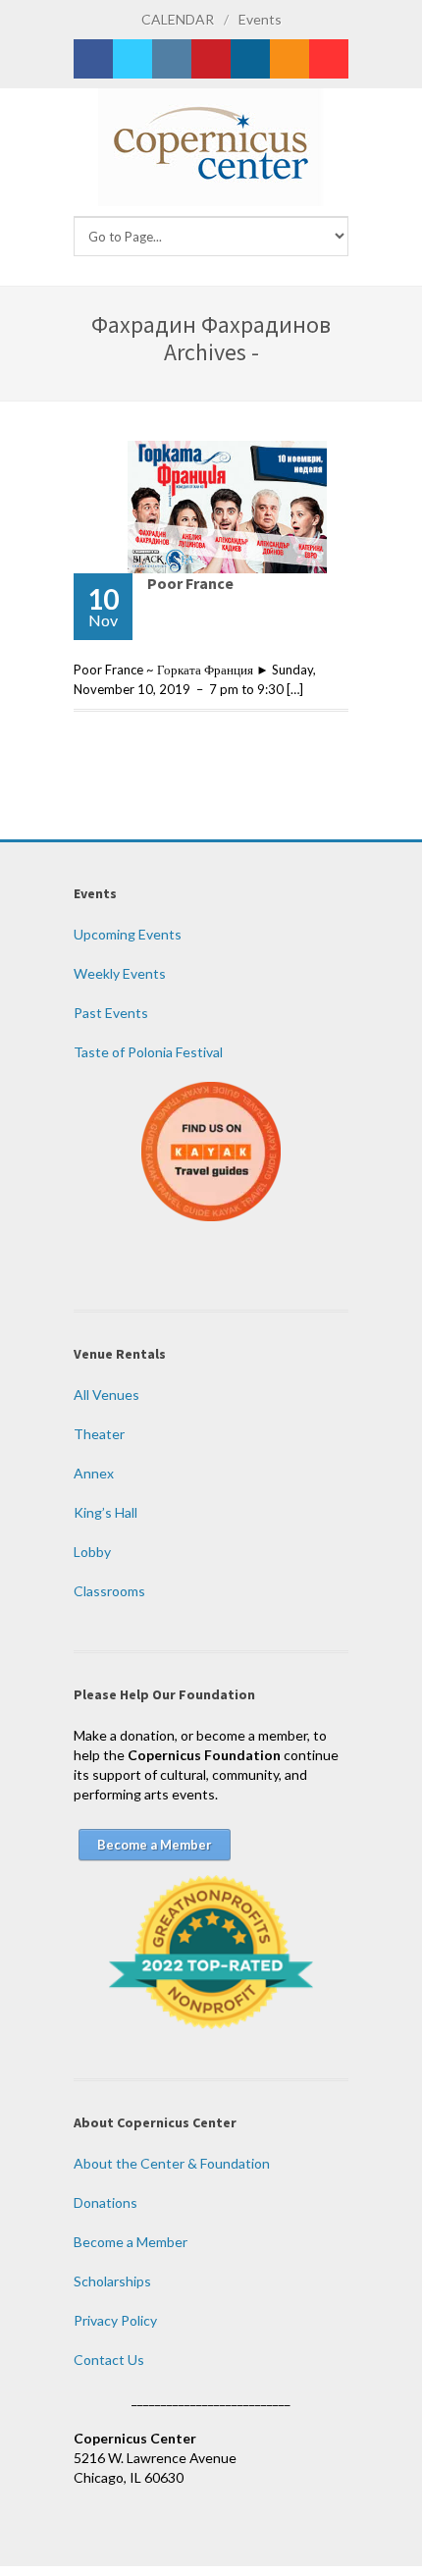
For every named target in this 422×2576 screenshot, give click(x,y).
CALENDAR (178, 19)
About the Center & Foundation (172, 2163)
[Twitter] (132, 59)
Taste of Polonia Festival (148, 1052)
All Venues (106, 1395)
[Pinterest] (211, 59)
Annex (94, 1473)
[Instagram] (172, 59)
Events (260, 19)
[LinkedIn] (250, 59)
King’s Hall (105, 1512)
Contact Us (109, 2360)
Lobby (92, 1552)
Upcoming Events (128, 934)
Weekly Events (120, 973)
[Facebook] (93, 59)
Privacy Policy (115, 2320)
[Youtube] (329, 59)
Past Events (111, 1013)
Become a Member (131, 2242)
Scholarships (112, 2281)
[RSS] (290, 59)
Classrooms (109, 1591)
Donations (105, 2202)
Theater (99, 1434)
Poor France (190, 583)
